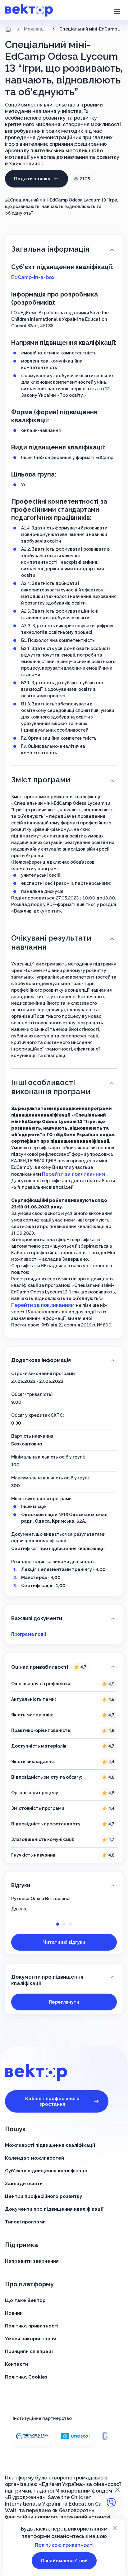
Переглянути (64, 2002)
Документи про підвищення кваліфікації (47, 1980)
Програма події (29, 1634)
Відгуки (21, 1885)
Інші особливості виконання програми (51, 1087)
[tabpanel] (64, 1904)
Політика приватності (32, 2326)
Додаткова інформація (41, 1360)
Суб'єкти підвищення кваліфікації (46, 2171)
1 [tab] (58, 1924)
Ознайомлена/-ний (64, 2561)
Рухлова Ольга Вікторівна (40, 1899)
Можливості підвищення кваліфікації (36, 29)
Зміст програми (41, 780)
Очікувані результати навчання (51, 942)
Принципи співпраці (29, 2351)
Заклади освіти (24, 2184)
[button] (117, 11)
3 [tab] (70, 1924)
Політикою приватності (64, 2545)
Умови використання (30, 2339)
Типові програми (25, 2222)
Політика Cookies (26, 2377)
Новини (14, 2313)
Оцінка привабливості (49, 1667)
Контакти (16, 2364)
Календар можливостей (34, 2158)
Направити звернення (32, 2261)
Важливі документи (37, 1618)
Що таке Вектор (25, 2300)
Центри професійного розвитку (43, 2196)
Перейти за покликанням (74, 1174)
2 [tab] (64, 1924)
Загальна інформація (50, 249)
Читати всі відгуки (64, 1942)
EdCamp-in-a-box (33, 277)
